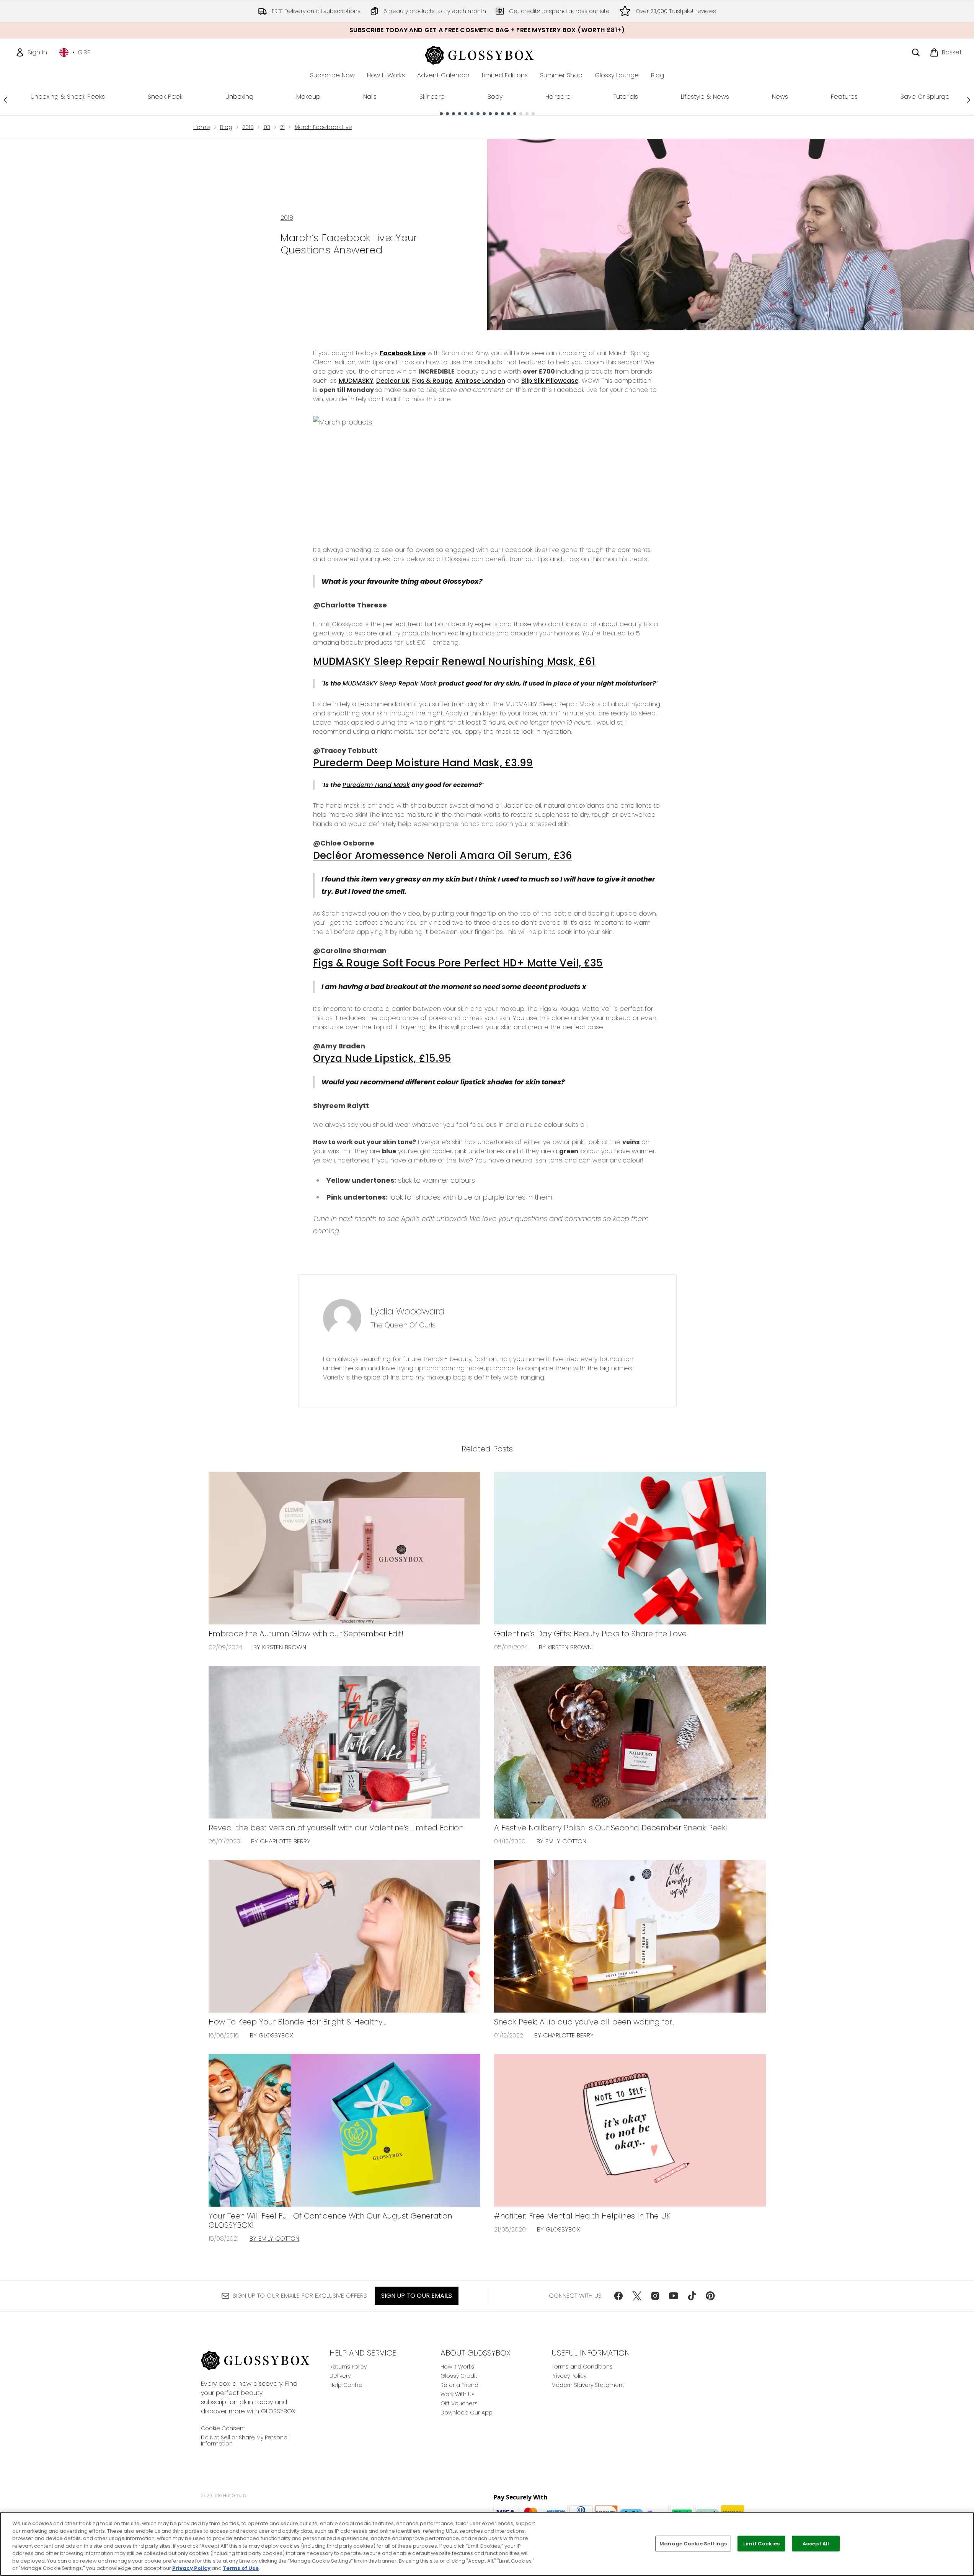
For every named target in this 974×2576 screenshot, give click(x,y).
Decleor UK (393, 381)
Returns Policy (348, 2367)
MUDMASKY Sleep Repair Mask (391, 683)
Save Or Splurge (925, 97)
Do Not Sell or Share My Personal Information (245, 2441)
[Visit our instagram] (655, 2296)
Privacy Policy (569, 2376)
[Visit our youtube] (674, 2296)
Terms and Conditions (582, 2367)
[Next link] (969, 100)
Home (202, 127)
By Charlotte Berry (281, 1841)
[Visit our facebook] (618, 2296)
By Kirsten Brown (280, 1647)
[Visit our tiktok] (692, 2296)
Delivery (340, 2376)
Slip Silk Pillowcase (550, 381)
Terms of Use (241, 2568)
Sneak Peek (165, 97)
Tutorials (626, 97)
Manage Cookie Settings (693, 2543)
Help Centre (346, 2385)
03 (267, 127)
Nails (370, 97)
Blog (226, 127)
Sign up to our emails (417, 2296)
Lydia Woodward (408, 1311)
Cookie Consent (223, 2428)
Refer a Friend (459, 2385)
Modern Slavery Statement (588, 2385)
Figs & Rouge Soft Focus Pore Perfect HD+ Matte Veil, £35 (458, 963)
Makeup (308, 97)
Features (844, 97)
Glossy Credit (459, 2376)
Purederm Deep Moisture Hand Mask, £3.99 (423, 763)
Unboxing (239, 97)
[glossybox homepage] (487, 54)
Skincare (432, 97)
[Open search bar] (916, 52)
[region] (487, 2544)
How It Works (457, 2367)
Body (495, 97)
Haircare (558, 97)
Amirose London (480, 381)
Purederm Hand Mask (376, 785)
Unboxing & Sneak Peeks (68, 97)
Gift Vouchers (459, 2403)
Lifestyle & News (705, 97)
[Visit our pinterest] (710, 2296)
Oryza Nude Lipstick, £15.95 (382, 1058)
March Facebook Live (323, 127)
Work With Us (458, 2394)
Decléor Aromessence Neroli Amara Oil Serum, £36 (443, 855)
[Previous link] (5, 100)
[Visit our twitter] (637, 2296)
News (780, 97)
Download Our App (467, 2413)
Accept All (816, 2543)
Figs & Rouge (432, 381)
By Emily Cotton (561, 1841)
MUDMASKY (356, 381)
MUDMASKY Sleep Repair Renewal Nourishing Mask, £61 (454, 661)
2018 (248, 127)
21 (282, 127)
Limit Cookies (761, 2543)
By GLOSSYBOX (272, 2035)
